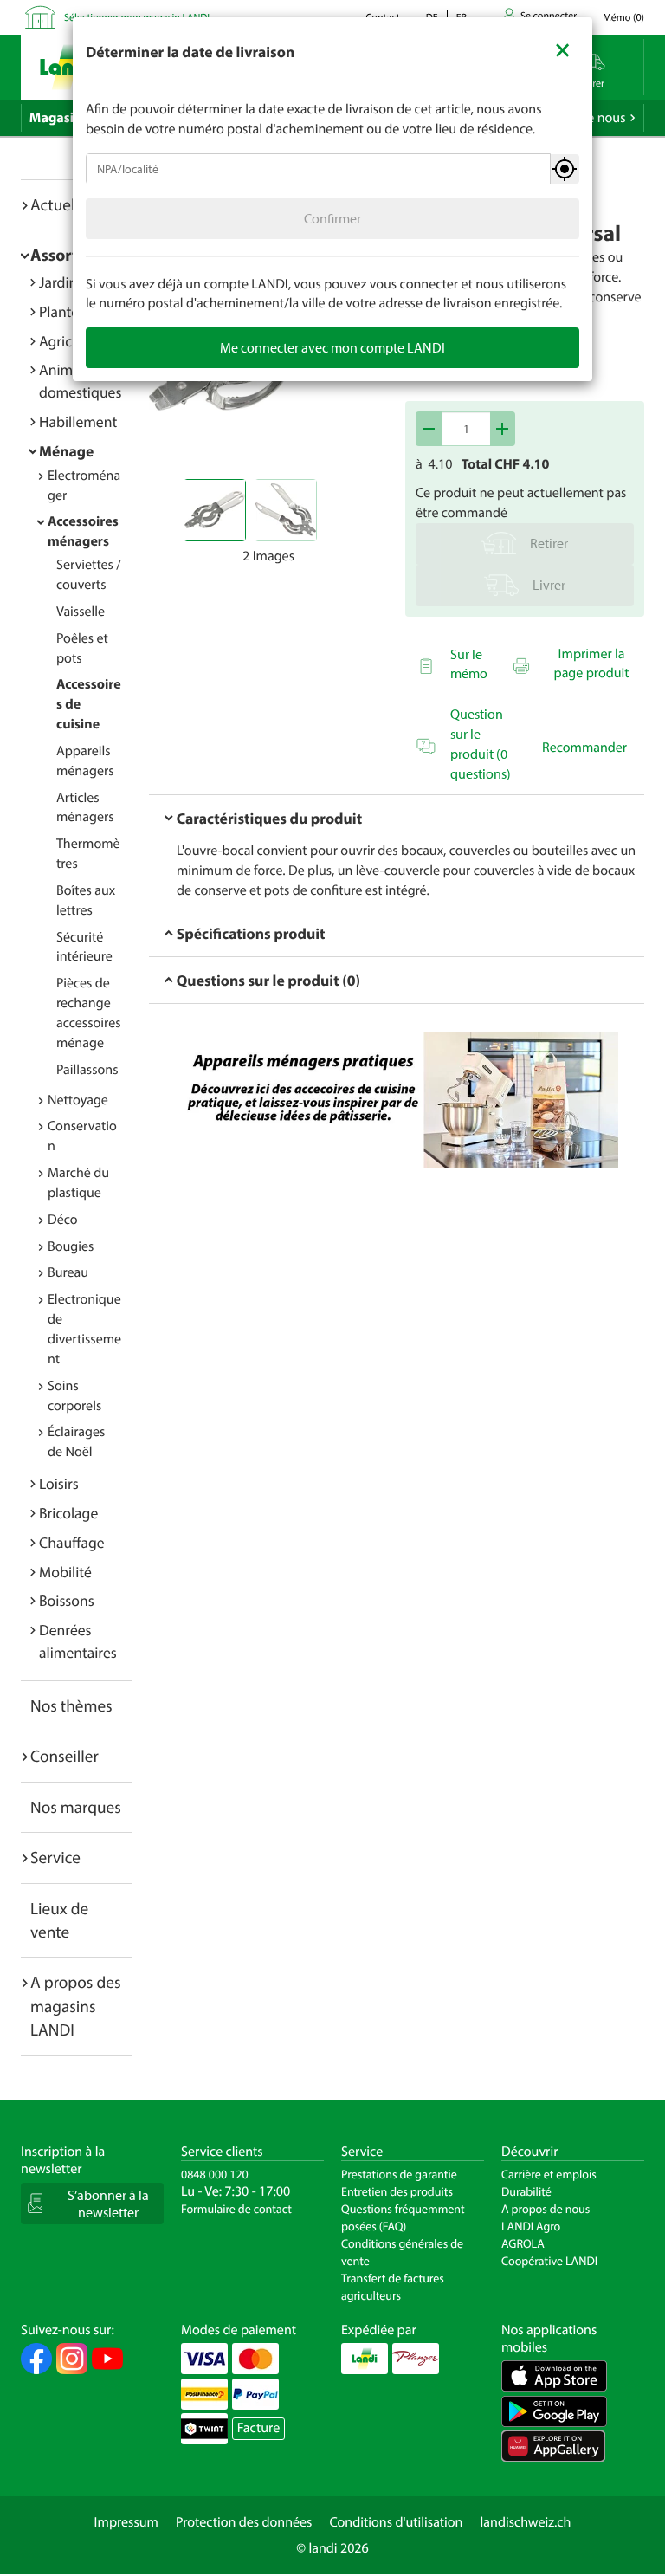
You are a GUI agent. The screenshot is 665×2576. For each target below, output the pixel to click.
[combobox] (318, 169)
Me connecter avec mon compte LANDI (332, 347)
